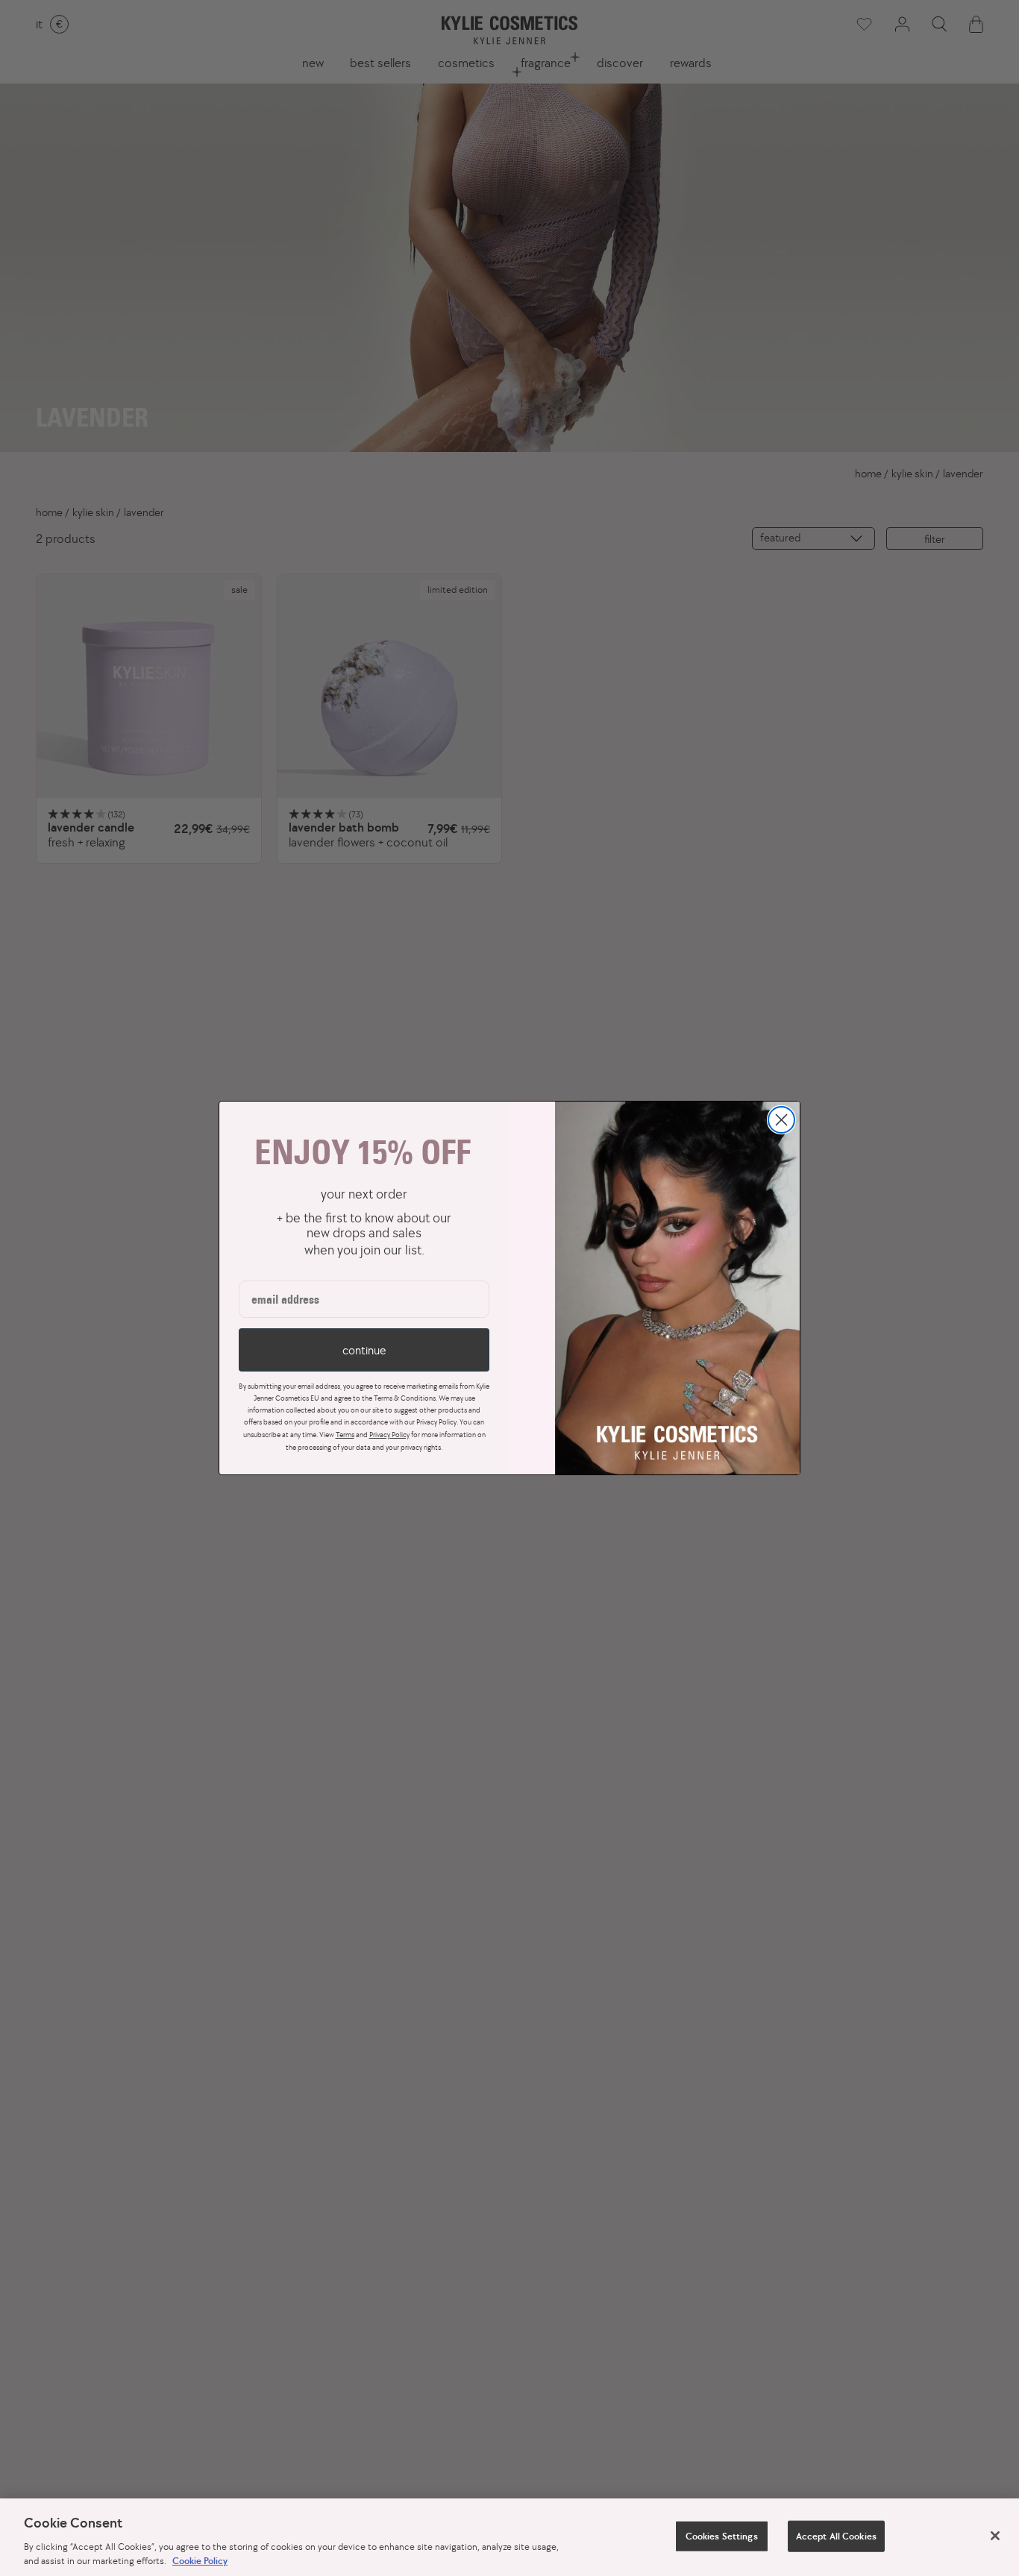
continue (364, 1350)
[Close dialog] (781, 1120)
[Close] (995, 2536)
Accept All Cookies (836, 2536)
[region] (509, 2537)
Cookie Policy (200, 2561)
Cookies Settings (722, 2536)
